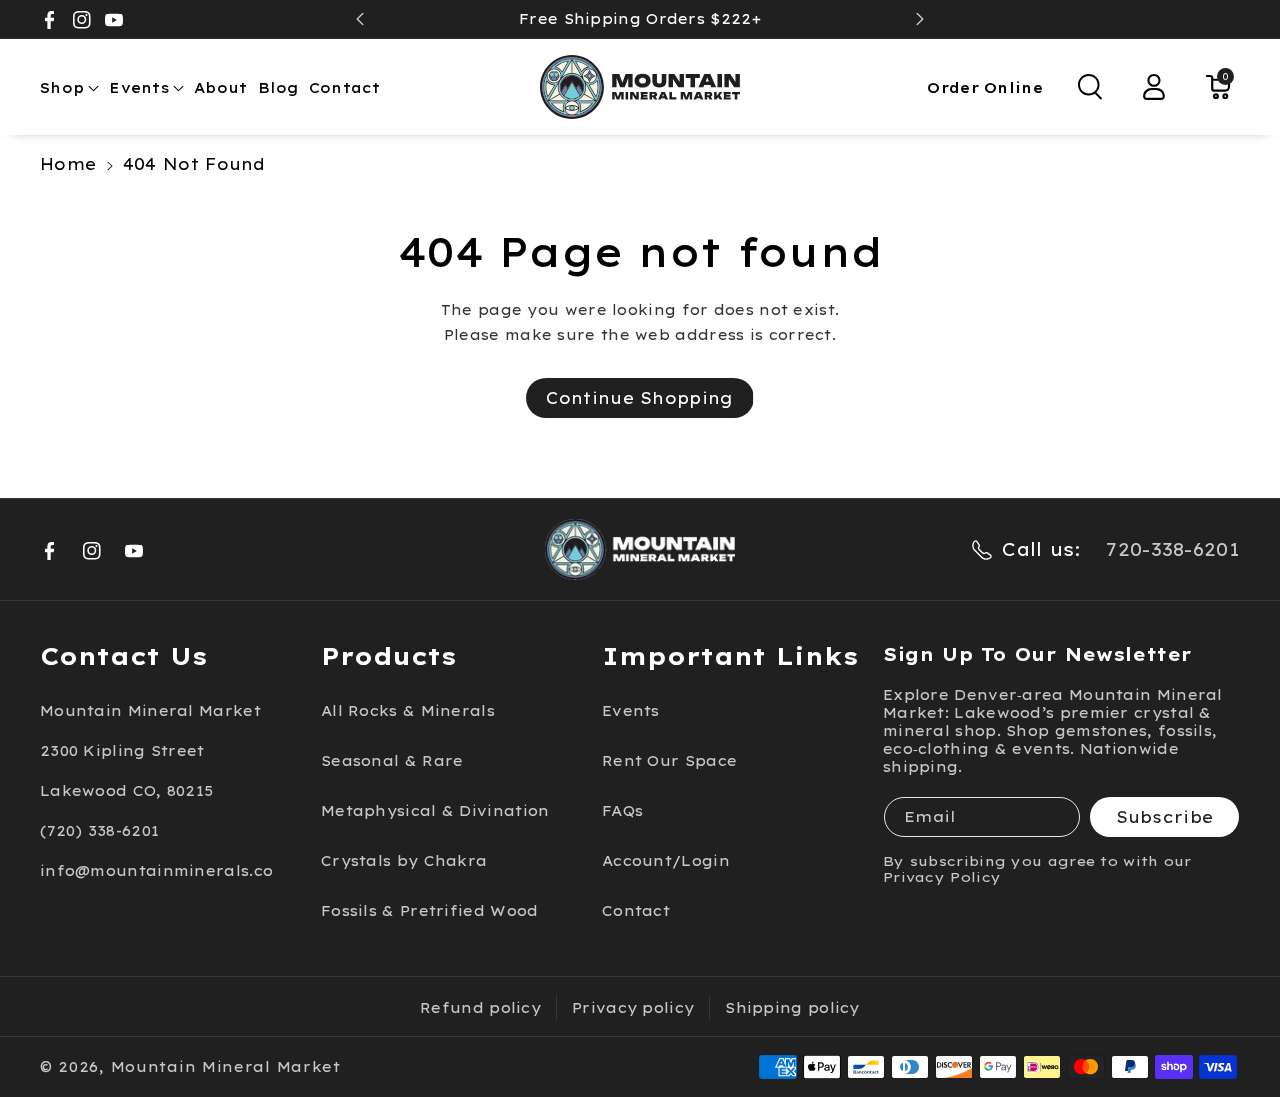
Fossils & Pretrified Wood (430, 911)
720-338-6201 (1173, 549)
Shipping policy (792, 1008)
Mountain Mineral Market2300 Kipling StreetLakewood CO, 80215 (150, 751)
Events (139, 88)
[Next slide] (920, 19)
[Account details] (1154, 87)
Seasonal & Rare (392, 761)
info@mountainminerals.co (156, 871)
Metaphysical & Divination (435, 811)
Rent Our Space (669, 761)
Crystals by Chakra (404, 861)
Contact (636, 911)
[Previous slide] (360, 19)
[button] (69, 88)
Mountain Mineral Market (226, 1067)
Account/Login (666, 861)
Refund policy (480, 1008)
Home (68, 164)
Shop (62, 88)
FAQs (622, 811)
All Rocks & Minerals (408, 711)
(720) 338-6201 (99, 831)
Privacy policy (633, 1008)
